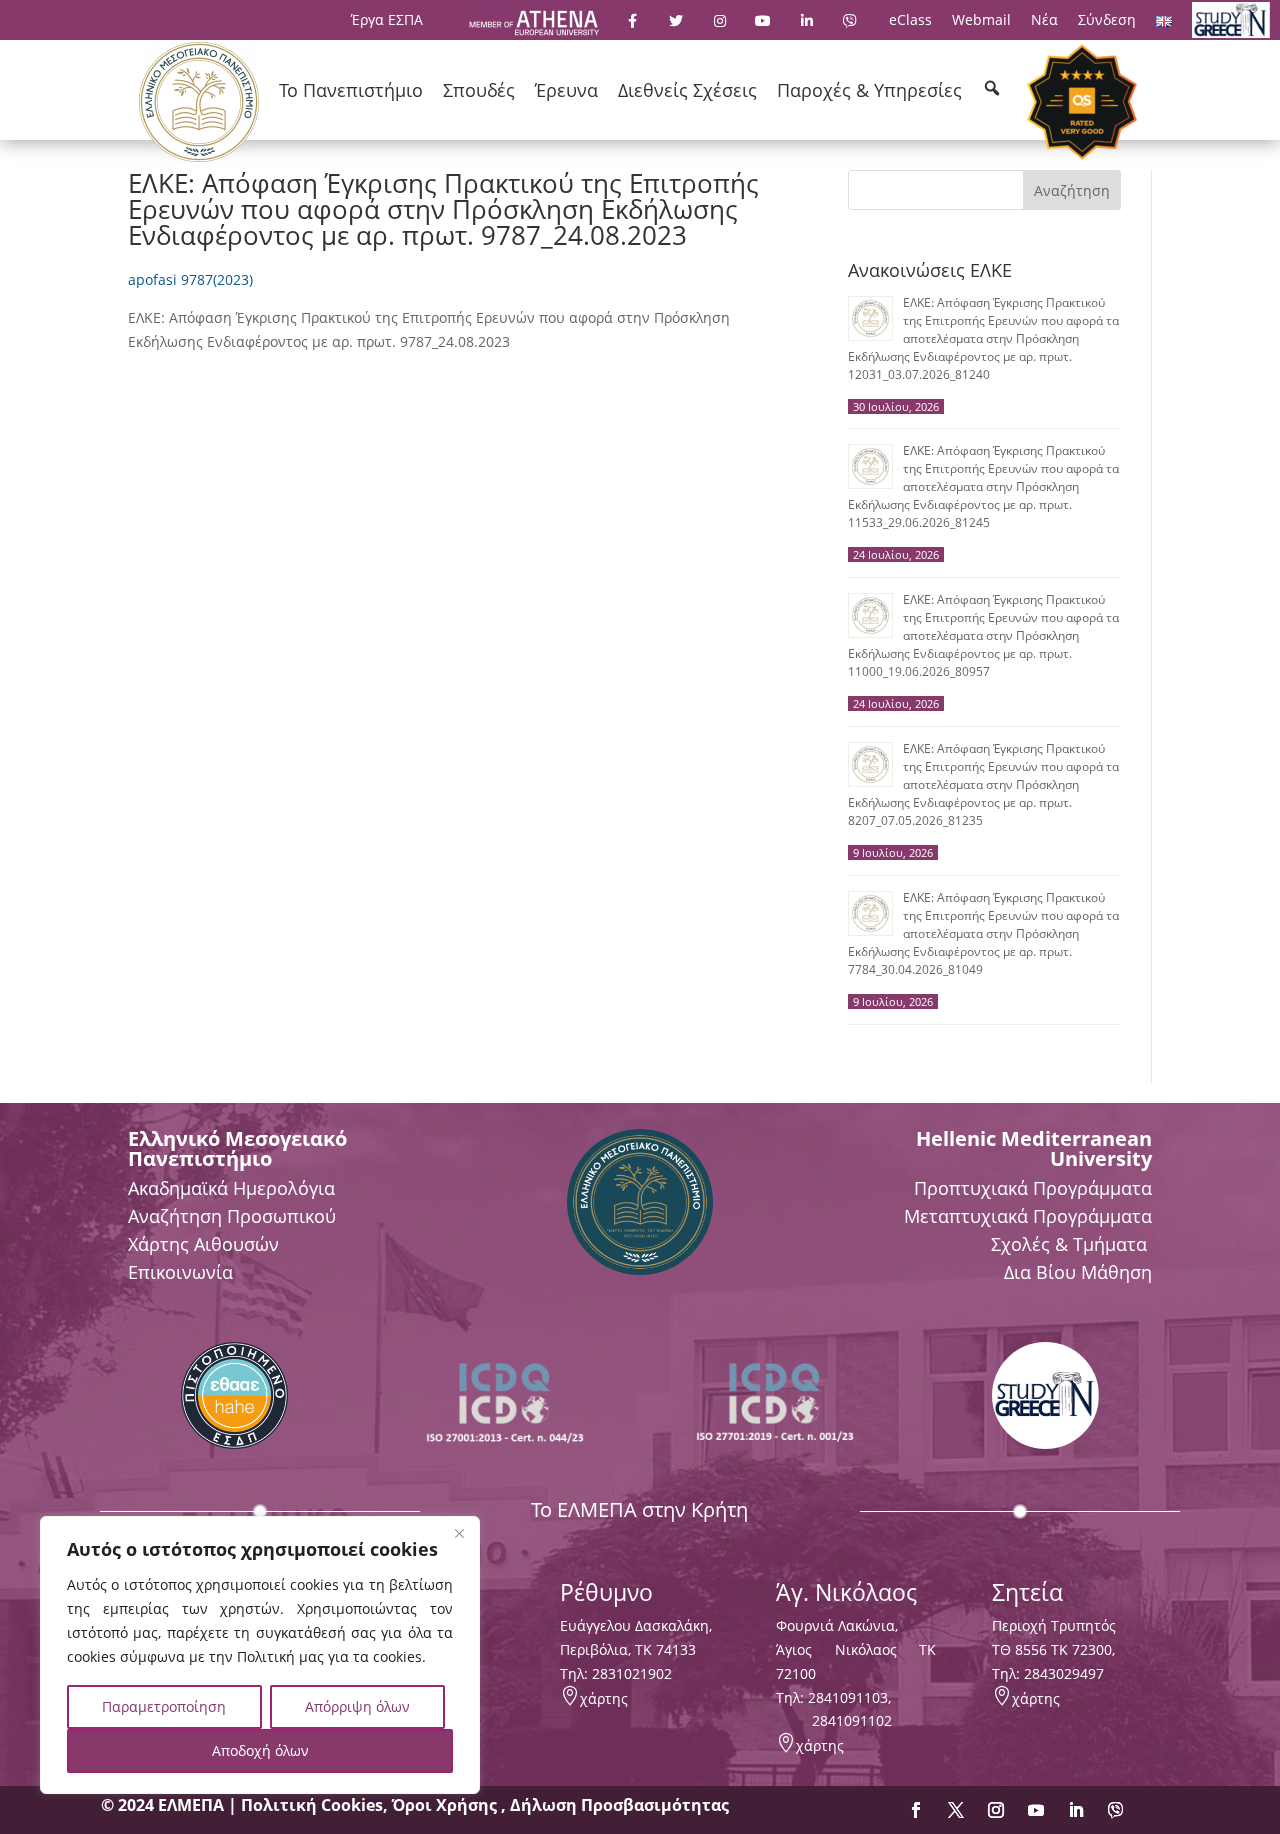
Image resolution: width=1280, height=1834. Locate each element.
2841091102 (852, 1720)
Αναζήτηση (1072, 190)
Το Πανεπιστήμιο (351, 90)
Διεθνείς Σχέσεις (687, 90)
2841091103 (848, 1697)
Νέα (1044, 19)
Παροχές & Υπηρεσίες (869, 90)
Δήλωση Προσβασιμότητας (619, 1805)
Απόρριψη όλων (357, 1706)
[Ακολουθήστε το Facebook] (916, 1810)
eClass (910, 19)
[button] (992, 88)
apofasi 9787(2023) (190, 279)
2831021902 (632, 1673)
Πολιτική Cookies (312, 1805)
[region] (260, 1655)
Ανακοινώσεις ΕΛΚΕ (930, 270)
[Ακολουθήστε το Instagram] (996, 1810)
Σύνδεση (1107, 19)
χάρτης (604, 1698)
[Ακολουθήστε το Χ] (956, 1810)
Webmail (981, 19)
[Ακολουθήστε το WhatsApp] (1116, 1810)
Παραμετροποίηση (164, 1706)
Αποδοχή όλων (260, 1750)
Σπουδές (479, 90)
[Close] (459, 1533)
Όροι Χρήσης (446, 1805)
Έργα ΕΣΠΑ (387, 19)
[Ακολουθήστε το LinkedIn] (1076, 1810)
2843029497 (1064, 1673)
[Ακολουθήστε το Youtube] (1036, 1810)
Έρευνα (566, 90)
